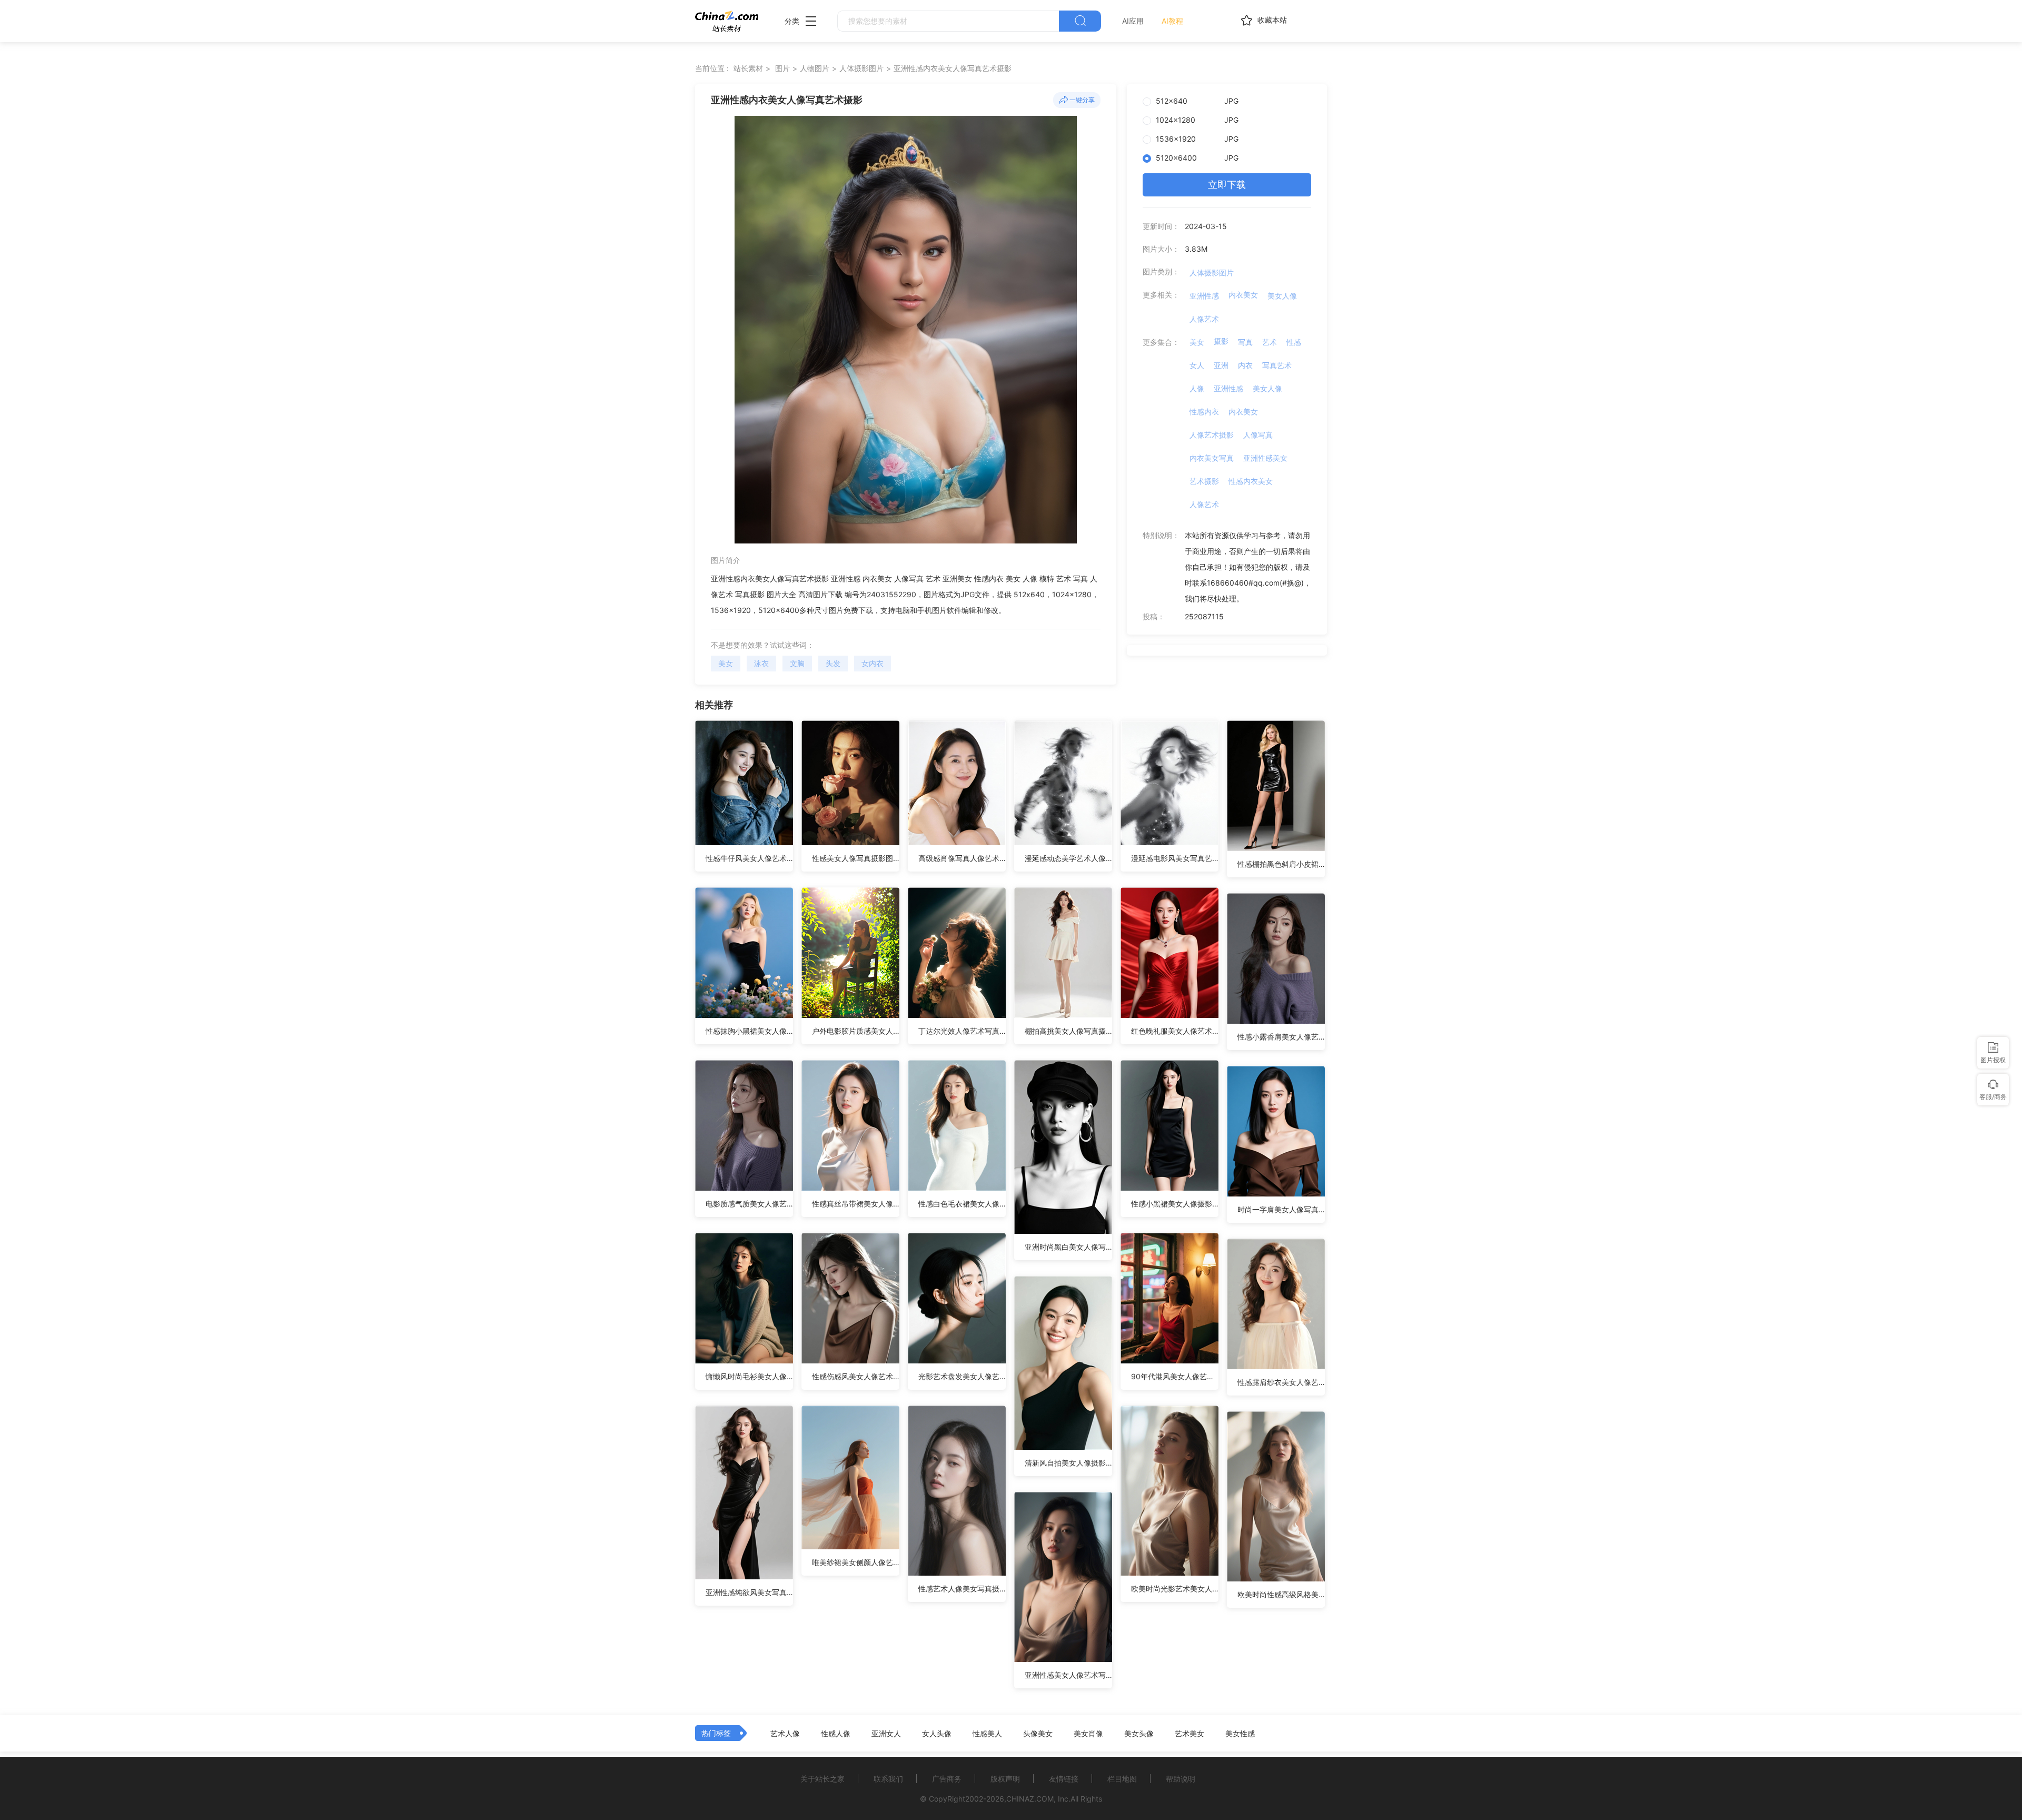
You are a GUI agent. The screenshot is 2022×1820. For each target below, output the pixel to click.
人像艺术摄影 (1212, 435)
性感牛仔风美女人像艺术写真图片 (749, 858)
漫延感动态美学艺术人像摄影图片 (1068, 858)
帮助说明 (1181, 1779)
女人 (1197, 365)
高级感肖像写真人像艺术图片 (962, 858)
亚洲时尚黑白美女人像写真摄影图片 (1068, 1247)
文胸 (797, 663)
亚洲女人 (886, 1734)
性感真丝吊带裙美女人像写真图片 (856, 1204)
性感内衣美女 (1251, 481)
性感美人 (987, 1734)
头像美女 (1038, 1734)
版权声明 (1005, 1779)
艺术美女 (1190, 1734)
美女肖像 (1088, 1734)
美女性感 (1240, 1734)
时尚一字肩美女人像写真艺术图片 (1281, 1209)
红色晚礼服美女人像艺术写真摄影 (1175, 1031)
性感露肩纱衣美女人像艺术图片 (1281, 1382)
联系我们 (888, 1779)
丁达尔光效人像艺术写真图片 (962, 1031)
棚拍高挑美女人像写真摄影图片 (1068, 1031)
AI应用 (1133, 21)
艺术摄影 (1204, 481)
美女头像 (1139, 1734)
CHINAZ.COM (1030, 1799)
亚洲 (1221, 365)
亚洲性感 (1204, 296)
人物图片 (815, 68)
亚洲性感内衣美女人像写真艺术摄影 (953, 68)
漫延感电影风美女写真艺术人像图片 (1175, 858)
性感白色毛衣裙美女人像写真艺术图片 (962, 1204)
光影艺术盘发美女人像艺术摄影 (962, 1376)
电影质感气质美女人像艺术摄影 (749, 1204)
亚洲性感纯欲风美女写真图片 (749, 1592)
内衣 (1245, 365)
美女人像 (1282, 296)
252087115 (1204, 616)
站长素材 (748, 68)
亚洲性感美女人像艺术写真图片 (1068, 1675)
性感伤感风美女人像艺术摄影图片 (856, 1376)
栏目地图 (1122, 1779)
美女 (726, 663)
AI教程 (1172, 21)
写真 (1245, 342)
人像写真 (1258, 435)
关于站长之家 (822, 1779)
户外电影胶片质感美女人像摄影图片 (856, 1031)
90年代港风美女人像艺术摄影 (1175, 1376)
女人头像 (937, 1734)
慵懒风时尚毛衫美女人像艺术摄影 (749, 1376)
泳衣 (761, 663)
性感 (1294, 342)
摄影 (1221, 341)
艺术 (1270, 342)
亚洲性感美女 (1265, 458)
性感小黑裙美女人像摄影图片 (1175, 1204)
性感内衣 (1204, 412)
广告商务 (947, 1779)
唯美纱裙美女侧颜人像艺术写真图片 (856, 1562)
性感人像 (836, 1734)
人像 (1197, 388)
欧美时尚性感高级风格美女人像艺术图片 (1281, 1594)
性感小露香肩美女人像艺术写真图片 (1281, 1037)
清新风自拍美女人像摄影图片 (1068, 1463)
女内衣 (873, 663)
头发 (833, 663)
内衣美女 (1243, 295)
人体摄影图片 (861, 68)
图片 (782, 68)
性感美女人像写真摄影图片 (856, 858)
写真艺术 (1277, 365)
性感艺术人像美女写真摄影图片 (962, 1589)
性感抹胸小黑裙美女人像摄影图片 (749, 1031)
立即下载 (1227, 185)
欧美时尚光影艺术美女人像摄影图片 (1175, 1589)
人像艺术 (1204, 319)
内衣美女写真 (1212, 458)
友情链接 (1064, 1779)
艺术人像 (785, 1734)
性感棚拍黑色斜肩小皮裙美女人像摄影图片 (1281, 864)
